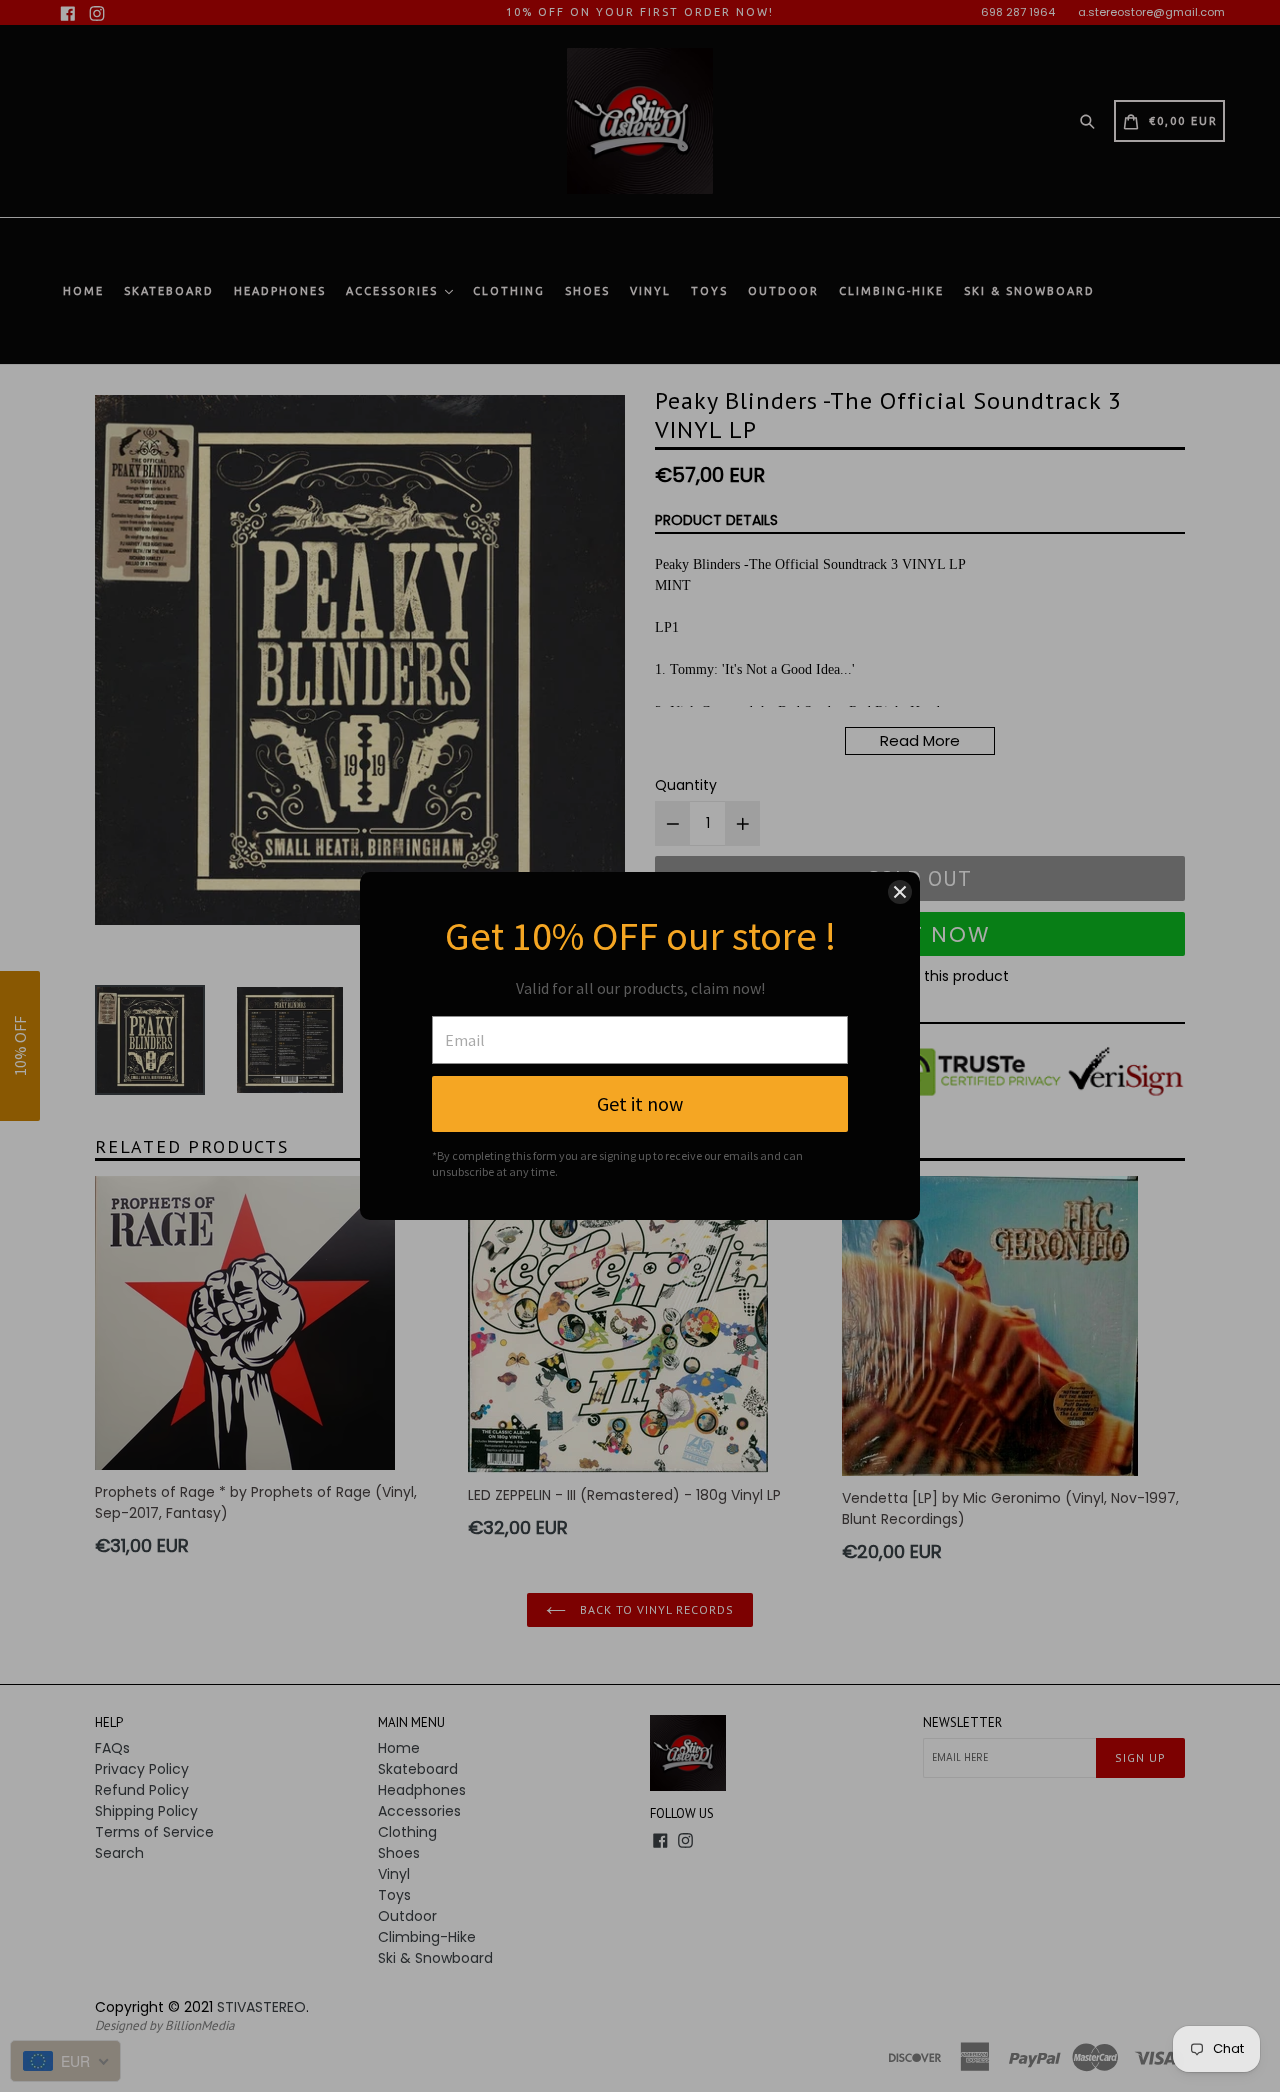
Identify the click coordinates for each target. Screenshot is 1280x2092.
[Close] (900, 892)
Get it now (640, 1103)
